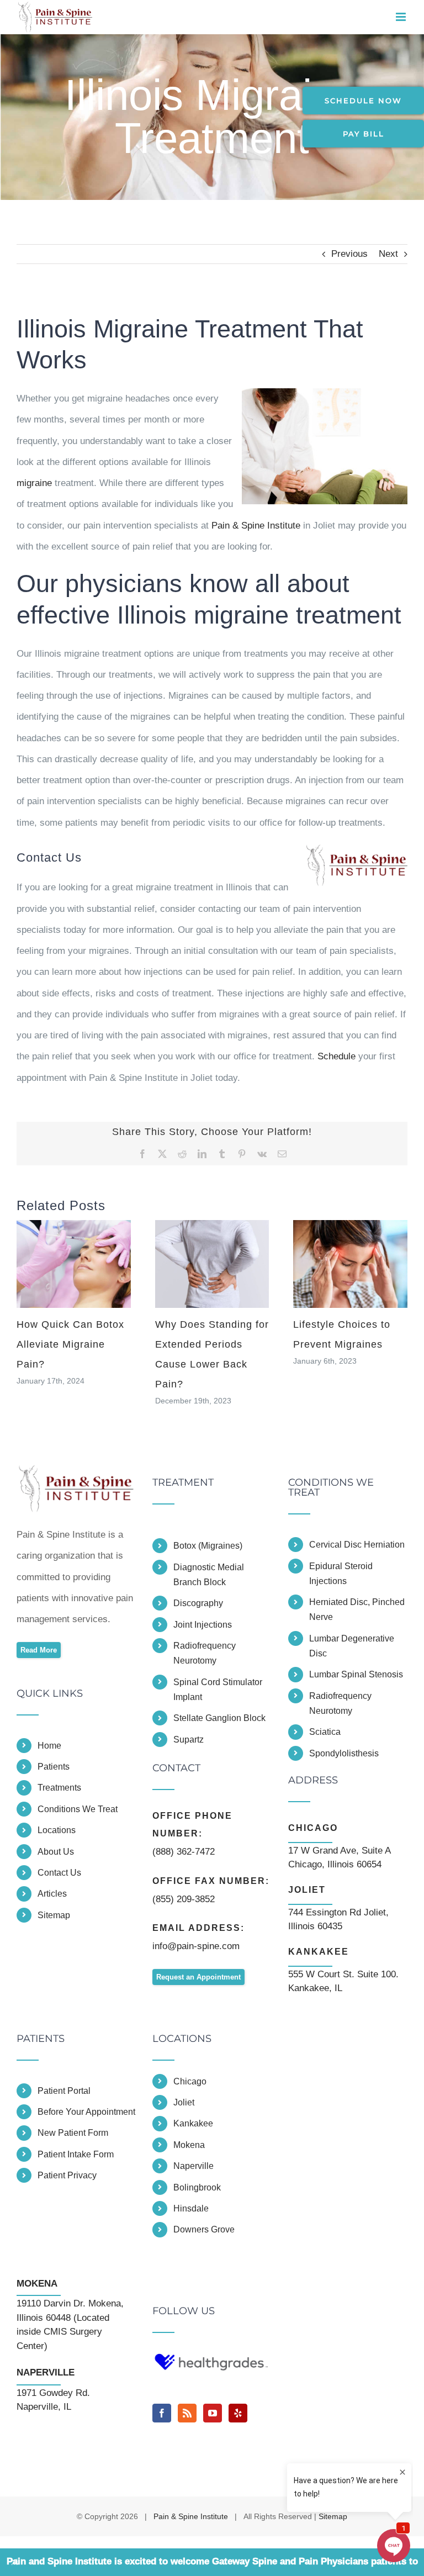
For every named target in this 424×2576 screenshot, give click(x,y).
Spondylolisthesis (344, 1753)
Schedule (336, 1056)
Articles (52, 1894)
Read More (39, 1650)
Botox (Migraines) (208, 1546)
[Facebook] (162, 2413)
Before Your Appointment (86, 2112)
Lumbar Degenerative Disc (352, 1646)
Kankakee (193, 2123)
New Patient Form (73, 2133)
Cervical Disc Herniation (357, 1545)
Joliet (184, 2102)
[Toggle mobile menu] (402, 17)
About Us (56, 1852)
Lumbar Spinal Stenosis (356, 1674)
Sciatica (325, 1732)
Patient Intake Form (76, 2154)
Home (49, 1746)
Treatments (59, 1788)
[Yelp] (238, 2413)
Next (388, 254)
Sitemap (54, 1915)
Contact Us (59, 1873)
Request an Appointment (198, 1977)
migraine (34, 483)
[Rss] (187, 2413)
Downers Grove (204, 2229)
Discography (198, 1603)
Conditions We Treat (78, 1809)
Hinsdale (191, 2208)
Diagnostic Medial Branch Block (209, 1575)
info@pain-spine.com (196, 1946)
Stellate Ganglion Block (219, 1718)
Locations (57, 1830)
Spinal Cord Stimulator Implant (218, 1690)
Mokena (189, 2145)
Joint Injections (203, 1625)
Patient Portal (64, 2091)
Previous (349, 254)
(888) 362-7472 (184, 1852)
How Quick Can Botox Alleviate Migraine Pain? (70, 1344)
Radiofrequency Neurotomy (205, 1653)
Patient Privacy (67, 2175)
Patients (54, 1767)
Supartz (189, 1740)
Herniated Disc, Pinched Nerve (357, 1609)
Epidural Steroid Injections (341, 1574)
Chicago (190, 2081)
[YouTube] (213, 2413)
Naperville (194, 2166)
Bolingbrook (197, 2187)
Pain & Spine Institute (256, 526)
